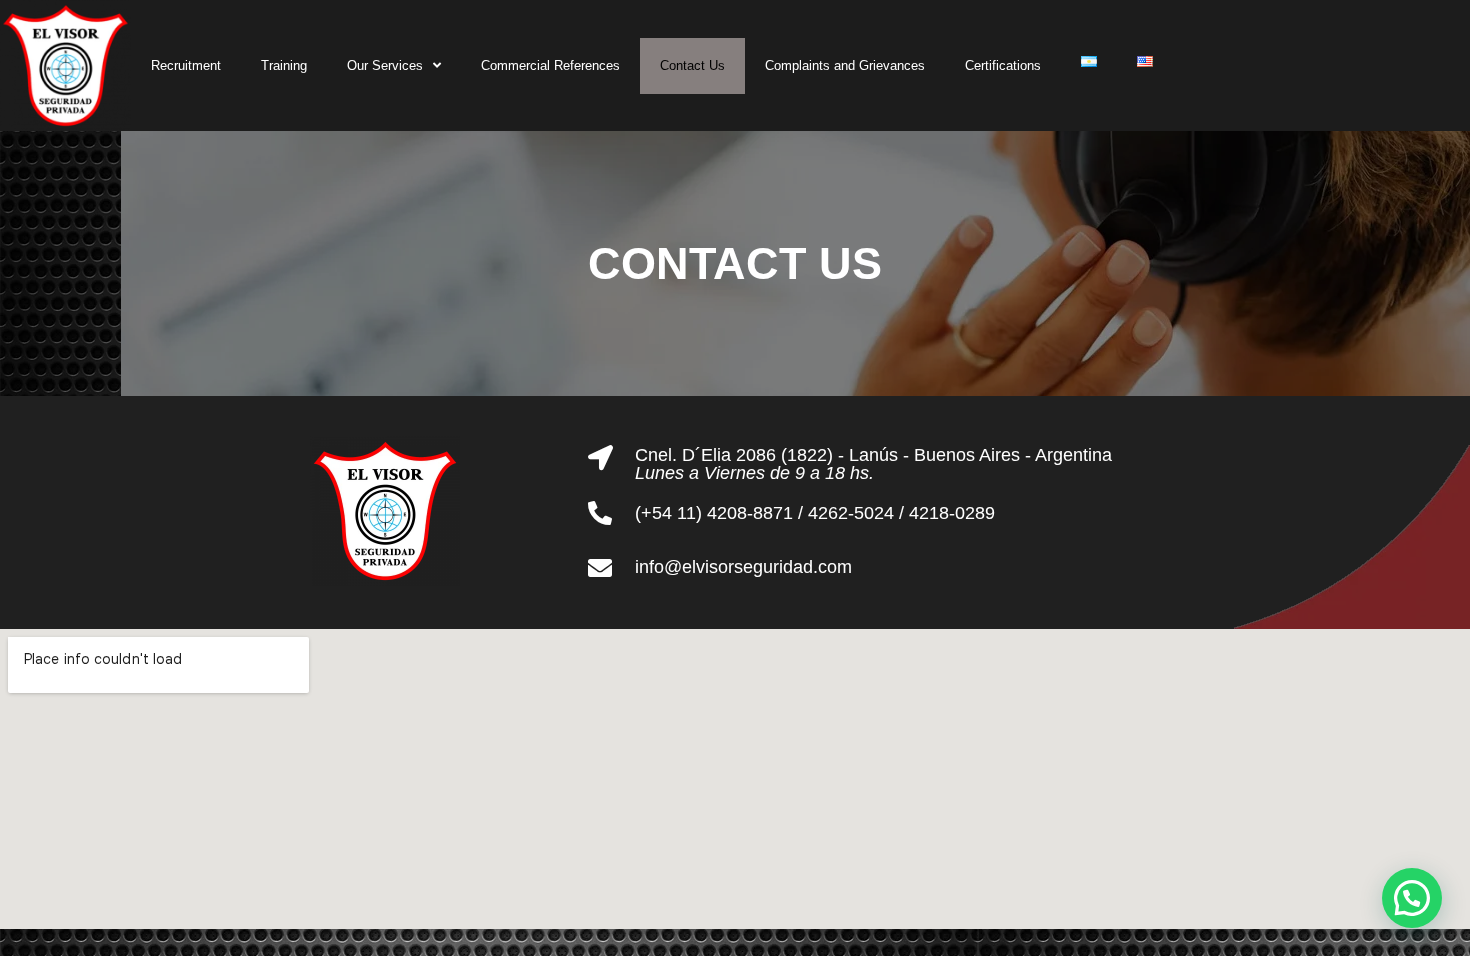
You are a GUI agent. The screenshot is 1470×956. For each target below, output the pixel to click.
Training (284, 65)
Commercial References (550, 65)
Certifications (1003, 65)
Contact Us (692, 65)
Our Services (385, 65)
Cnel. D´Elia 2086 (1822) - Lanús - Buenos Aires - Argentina (873, 455)
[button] (1412, 898)
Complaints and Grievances (845, 65)
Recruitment (186, 65)
